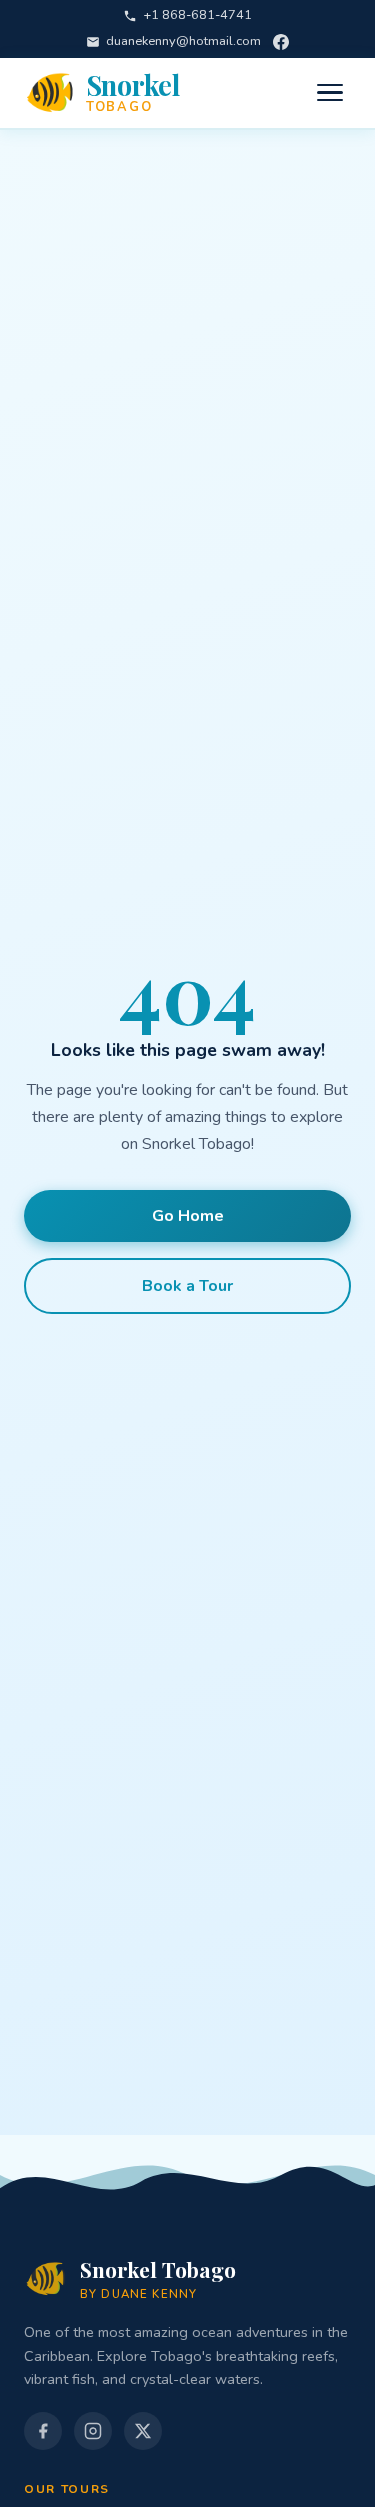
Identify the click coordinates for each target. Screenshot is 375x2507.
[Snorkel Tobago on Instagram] (93, 2431)
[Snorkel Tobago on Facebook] (281, 42)
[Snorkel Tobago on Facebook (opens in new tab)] (43, 2431)
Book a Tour (187, 1286)
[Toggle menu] (330, 93)
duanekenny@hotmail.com (183, 41)
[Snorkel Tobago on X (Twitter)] (143, 2431)
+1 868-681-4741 (197, 15)
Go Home (188, 1216)
